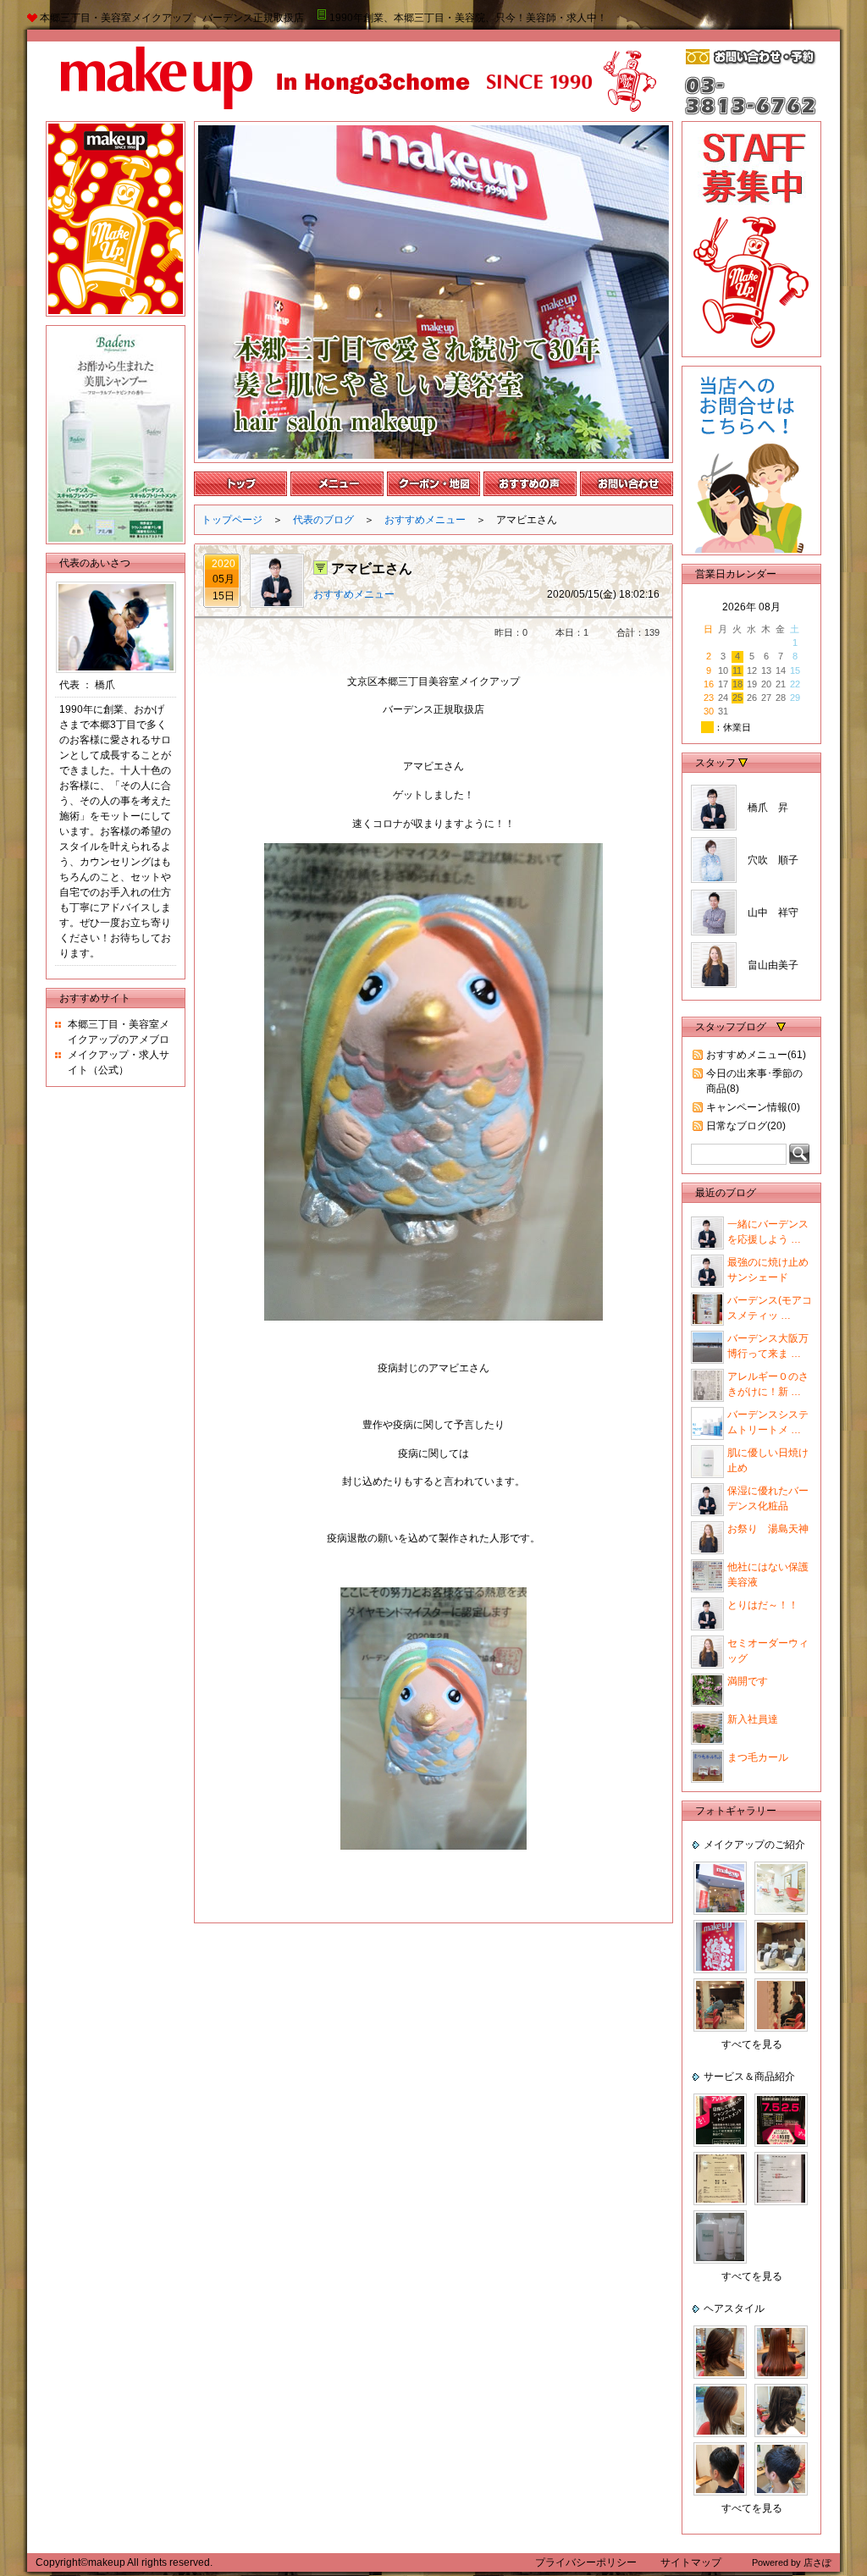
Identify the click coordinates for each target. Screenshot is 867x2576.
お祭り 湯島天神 (768, 1529)
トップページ (232, 520)
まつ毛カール (758, 1757)
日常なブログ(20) (746, 1126)
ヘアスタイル (734, 2308)
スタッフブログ (731, 1027)
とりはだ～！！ (763, 1605)
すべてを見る (752, 2044)
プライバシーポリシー (587, 2562)
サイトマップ (691, 2562)
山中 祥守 (773, 913)
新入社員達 (753, 1719)
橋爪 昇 (768, 808)
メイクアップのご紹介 (754, 1845)
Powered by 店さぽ (792, 2562)
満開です (748, 1681)
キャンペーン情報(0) (753, 1107)
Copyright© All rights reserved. (124, 2562)
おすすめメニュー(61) (756, 1055)
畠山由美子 (773, 965)
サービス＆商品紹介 (749, 2077)
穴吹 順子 (773, 860)
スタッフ (717, 763)
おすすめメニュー (425, 520)
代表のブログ (323, 520)
